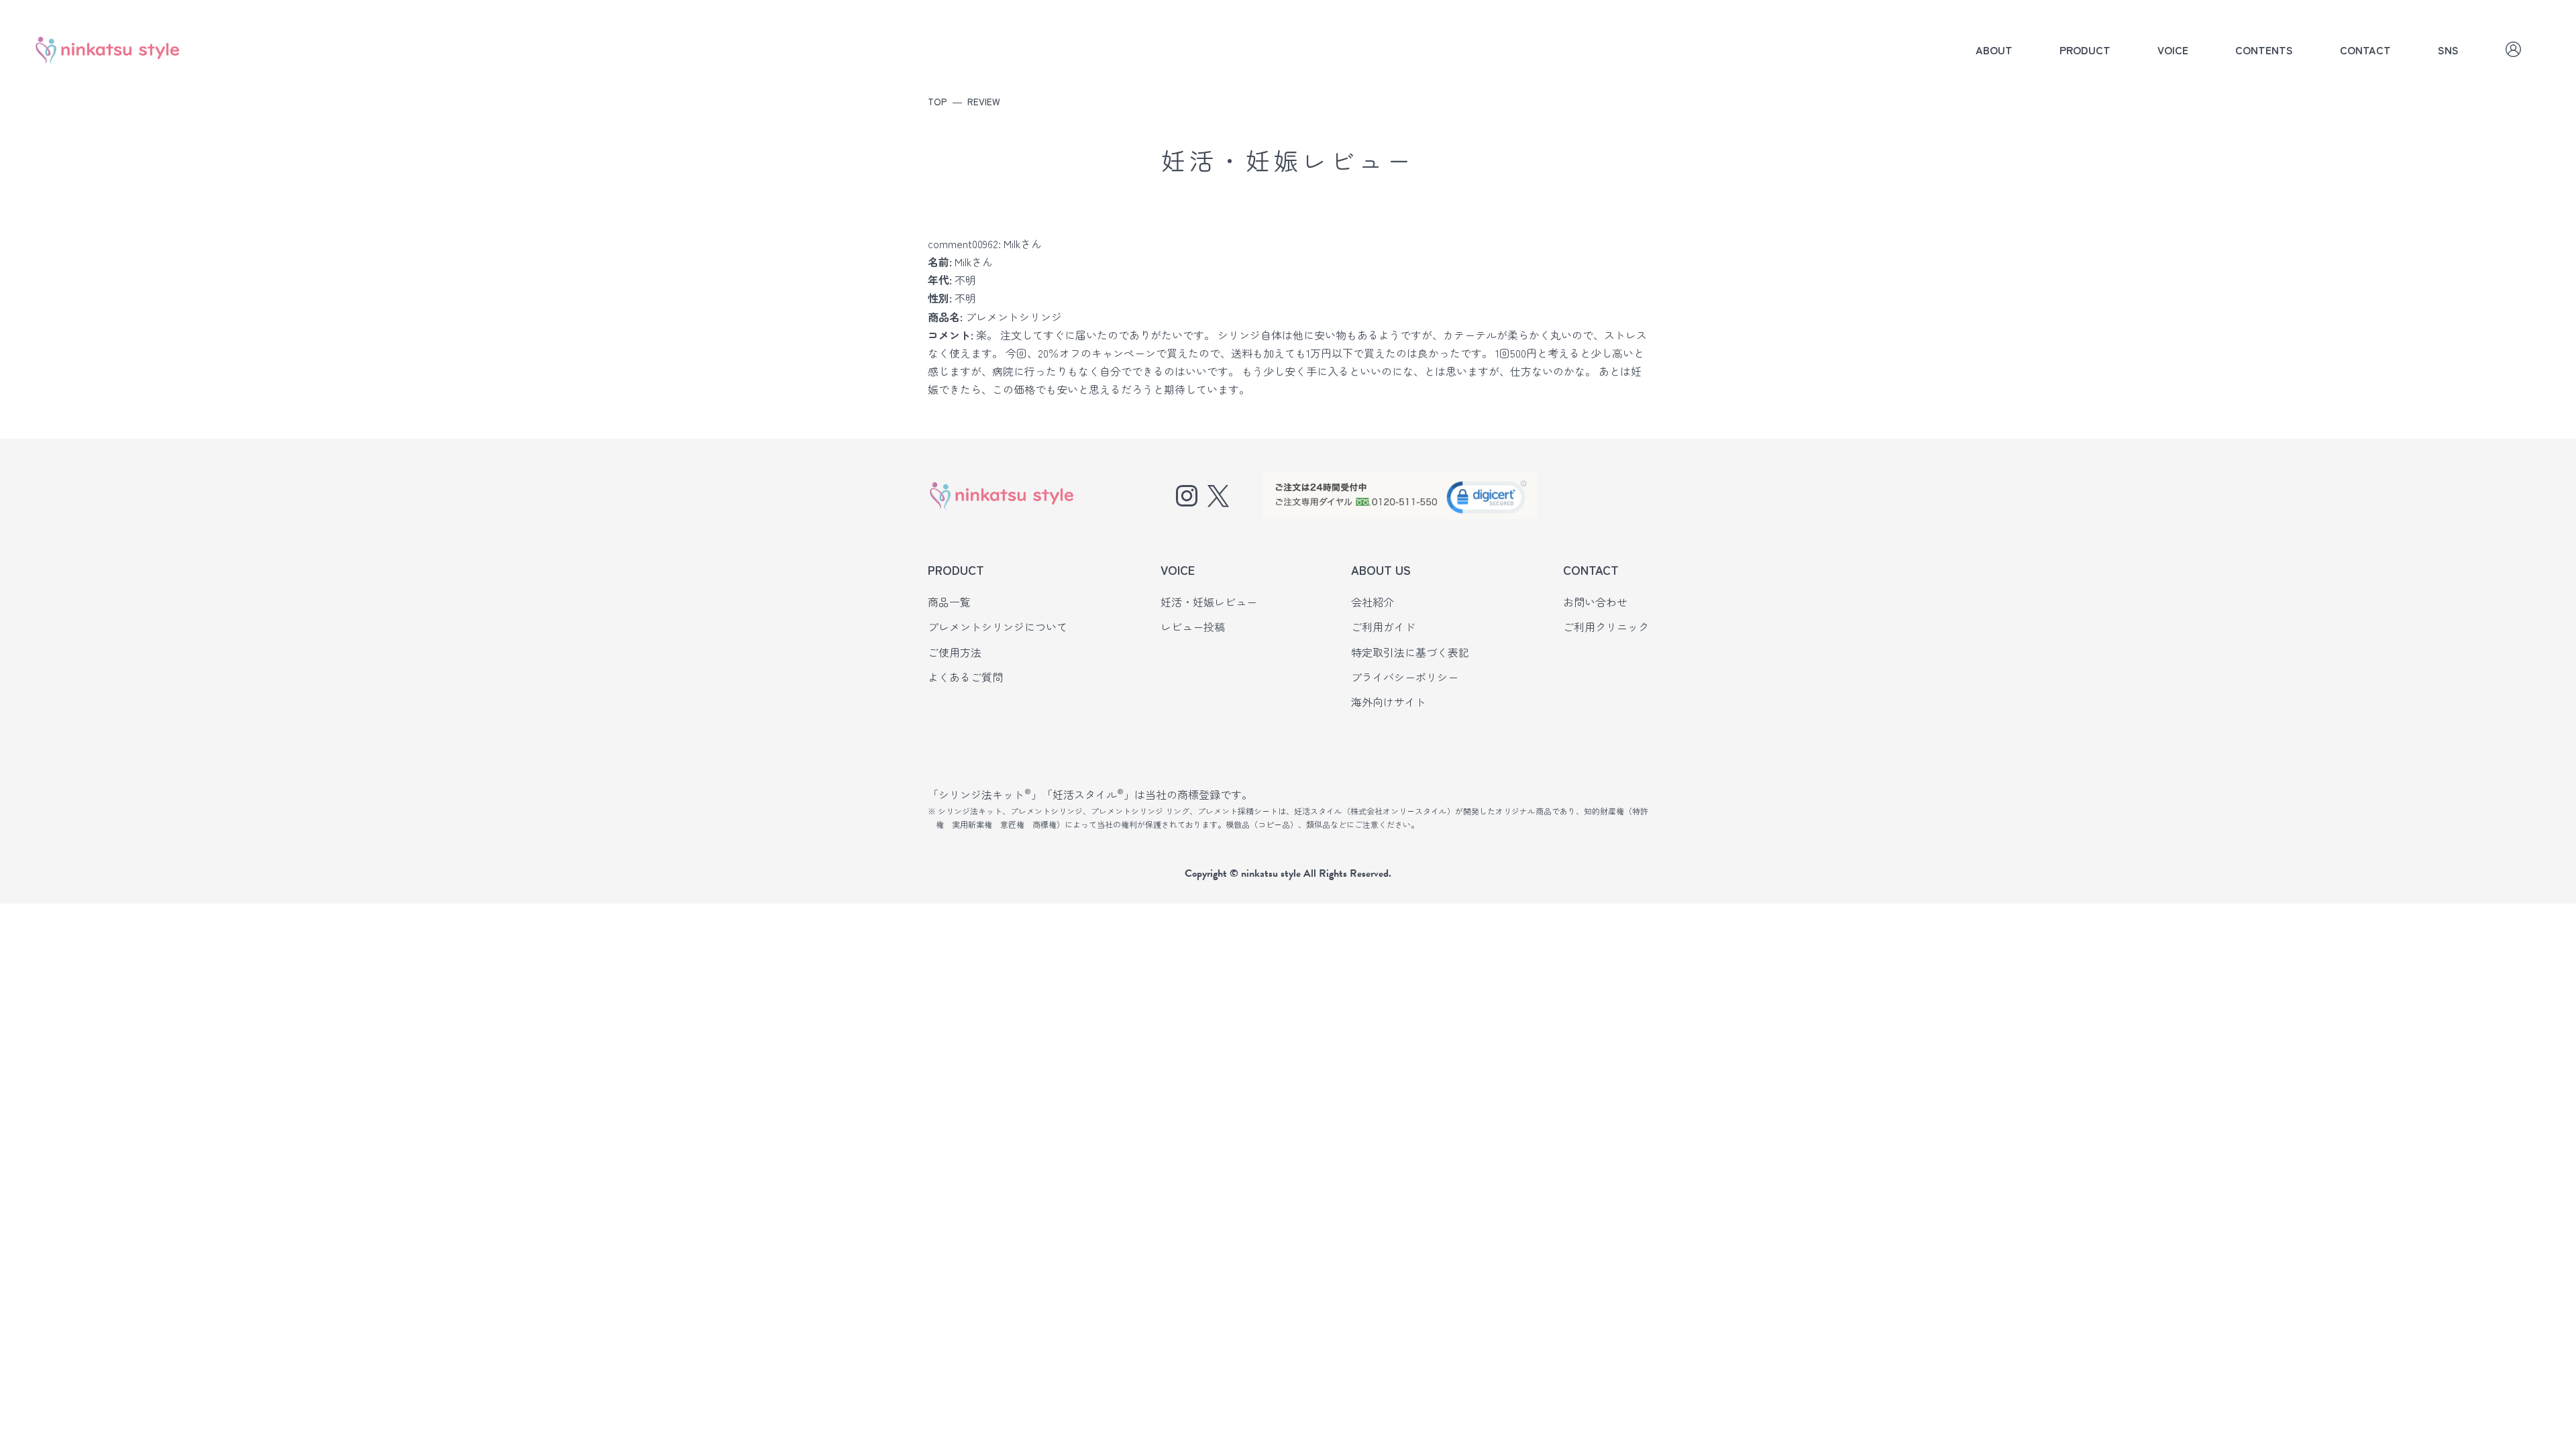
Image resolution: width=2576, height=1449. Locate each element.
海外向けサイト (1389, 702)
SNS (2448, 50)
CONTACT (2365, 50)
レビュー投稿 (1193, 627)
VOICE (2173, 50)
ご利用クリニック (1606, 627)
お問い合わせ (1595, 602)
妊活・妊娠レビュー (1209, 602)
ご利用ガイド (1383, 627)
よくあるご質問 (965, 677)
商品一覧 (949, 602)
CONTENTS (2264, 50)
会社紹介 (1373, 602)
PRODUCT (2085, 50)
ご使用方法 (955, 652)
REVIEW (984, 101)
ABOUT (1994, 50)
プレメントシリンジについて (998, 627)
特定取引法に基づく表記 (1410, 652)
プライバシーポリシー (1405, 677)
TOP (937, 101)
